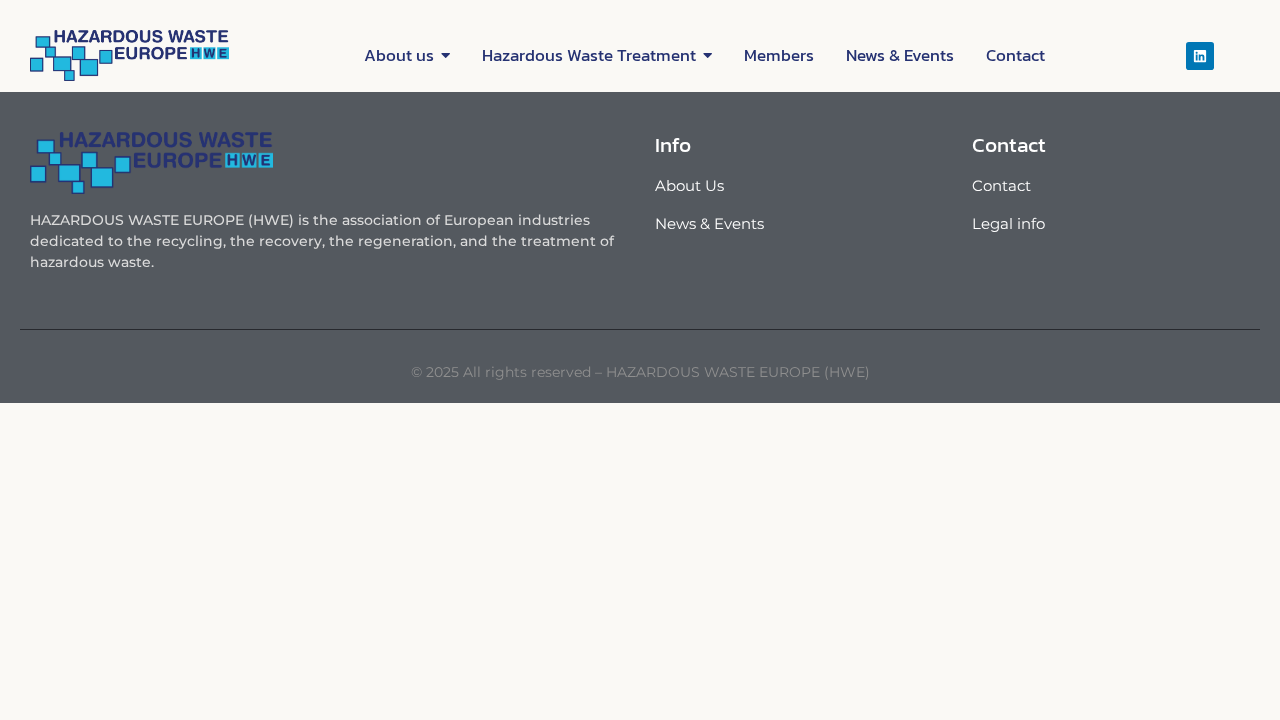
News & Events (709, 223)
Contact (1001, 185)
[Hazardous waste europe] (129, 55)
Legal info (1008, 223)
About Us (689, 185)
